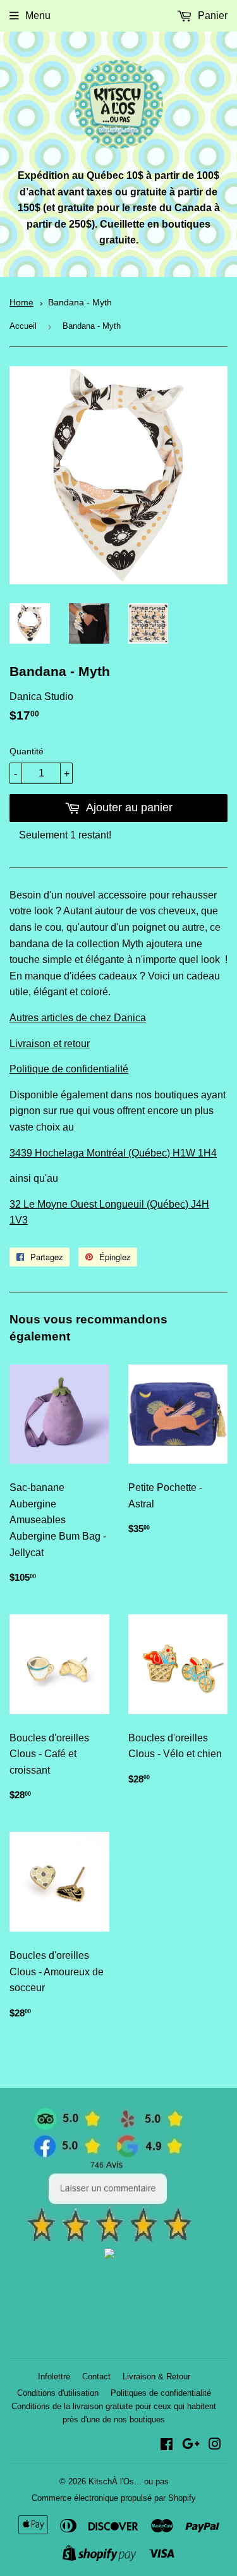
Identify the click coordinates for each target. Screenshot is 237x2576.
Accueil (23, 326)
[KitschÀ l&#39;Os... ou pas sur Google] (191, 2445)
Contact (96, 2377)
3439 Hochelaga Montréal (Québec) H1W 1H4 (113, 1153)
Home (21, 303)
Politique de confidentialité (69, 1069)
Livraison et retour (50, 1044)
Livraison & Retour (156, 2377)
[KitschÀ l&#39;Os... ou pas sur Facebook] (167, 2445)
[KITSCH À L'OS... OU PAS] (109, 2255)
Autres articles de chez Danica (78, 1018)
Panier (211, 15)
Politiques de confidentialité (161, 2393)
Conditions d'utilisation (58, 2393)
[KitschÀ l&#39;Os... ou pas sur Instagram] (215, 2445)
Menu (38, 15)
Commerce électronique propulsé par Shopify (114, 2498)
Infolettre (54, 2377)
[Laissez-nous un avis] (109, 2239)
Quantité (27, 751)
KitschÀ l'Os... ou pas (129, 2481)
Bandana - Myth (80, 303)
